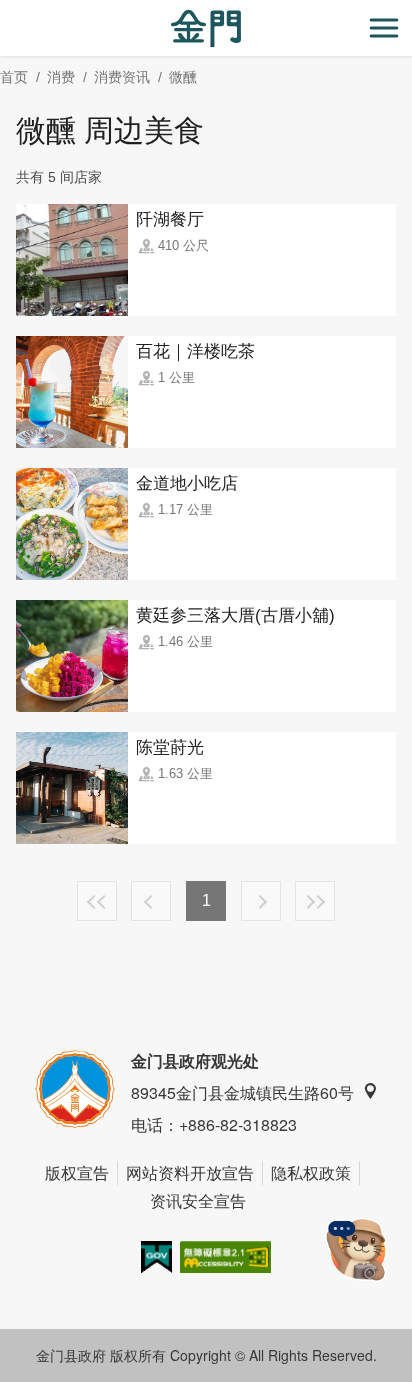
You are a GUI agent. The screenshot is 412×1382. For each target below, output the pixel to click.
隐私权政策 (311, 1172)
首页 (14, 77)
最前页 (97, 901)
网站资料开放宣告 (190, 1172)
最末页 (315, 901)
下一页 (261, 901)
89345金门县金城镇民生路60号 (242, 1092)
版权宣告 (77, 1172)
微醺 (183, 77)
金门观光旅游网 (206, 28)
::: (6, 11)
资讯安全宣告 (198, 1200)
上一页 (151, 901)
